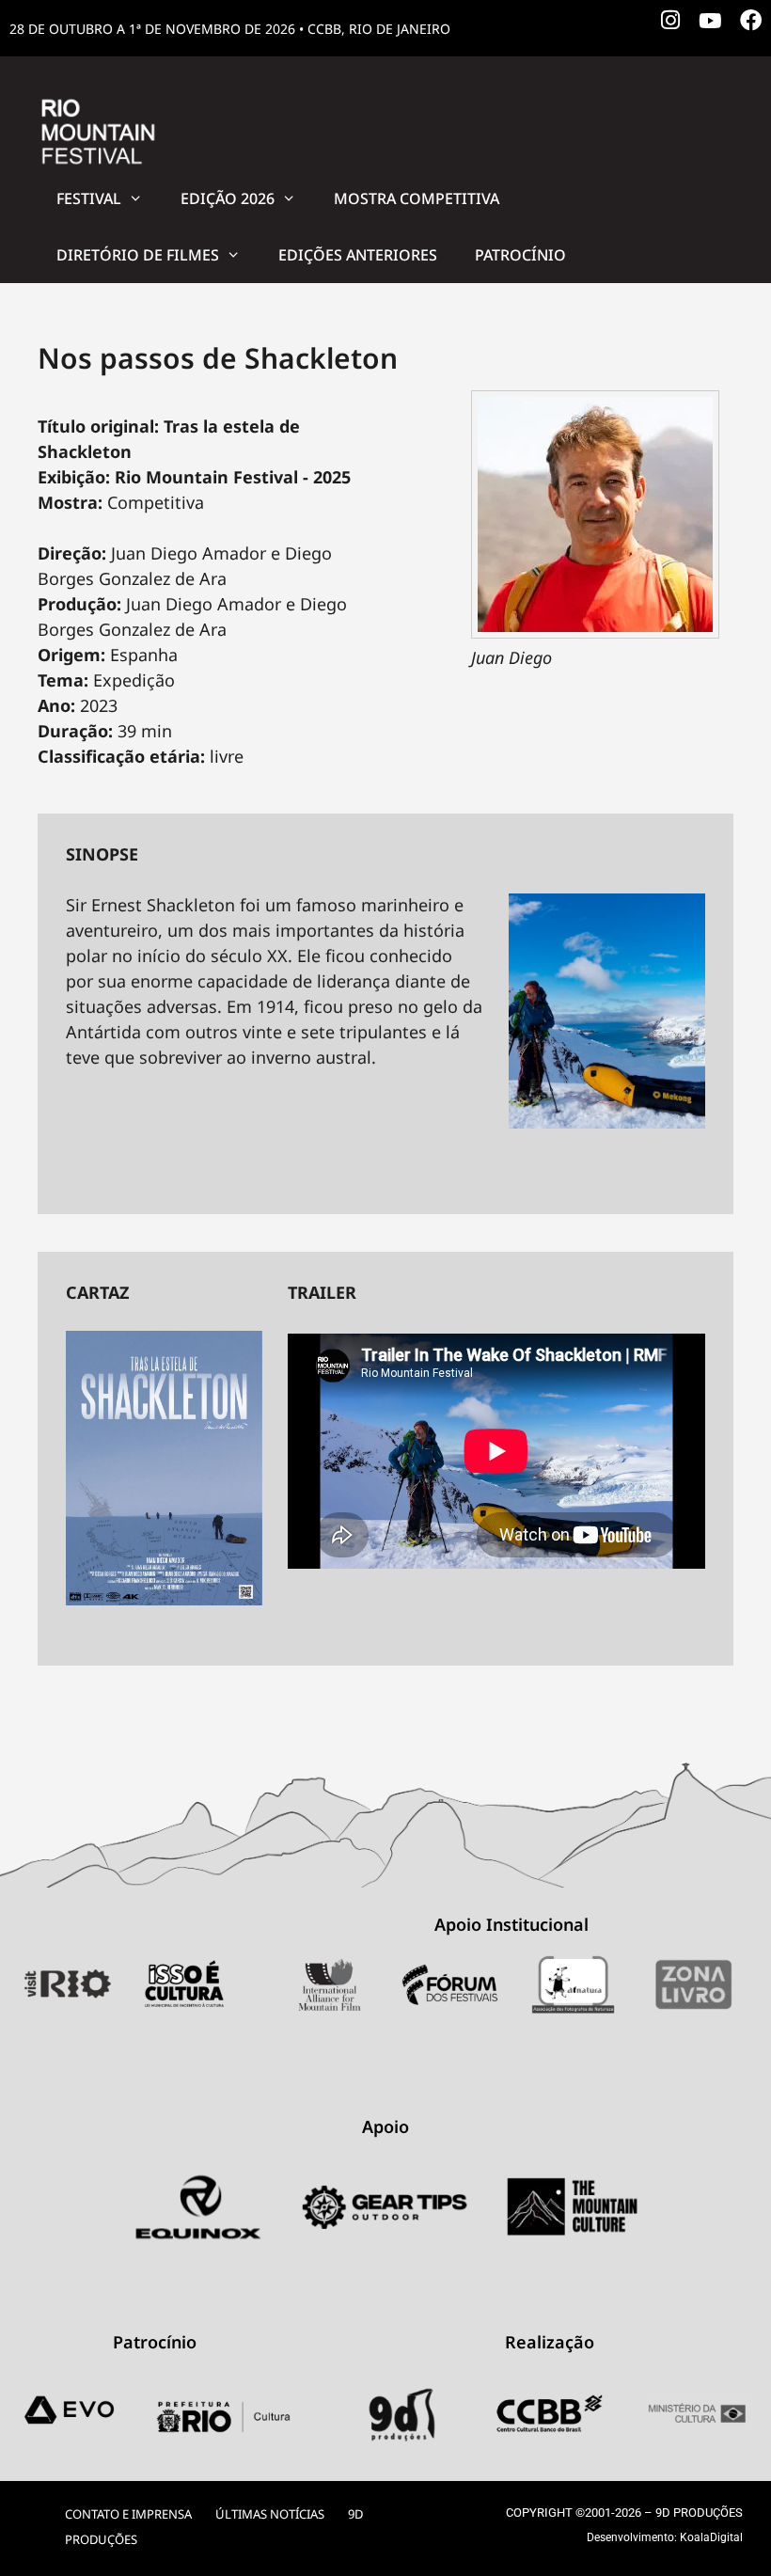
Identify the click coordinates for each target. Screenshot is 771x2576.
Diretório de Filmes (138, 255)
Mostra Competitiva (417, 198)
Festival (89, 198)
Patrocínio (520, 255)
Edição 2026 (228, 198)
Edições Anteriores (358, 255)
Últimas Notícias (270, 2514)
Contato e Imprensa (128, 2514)
